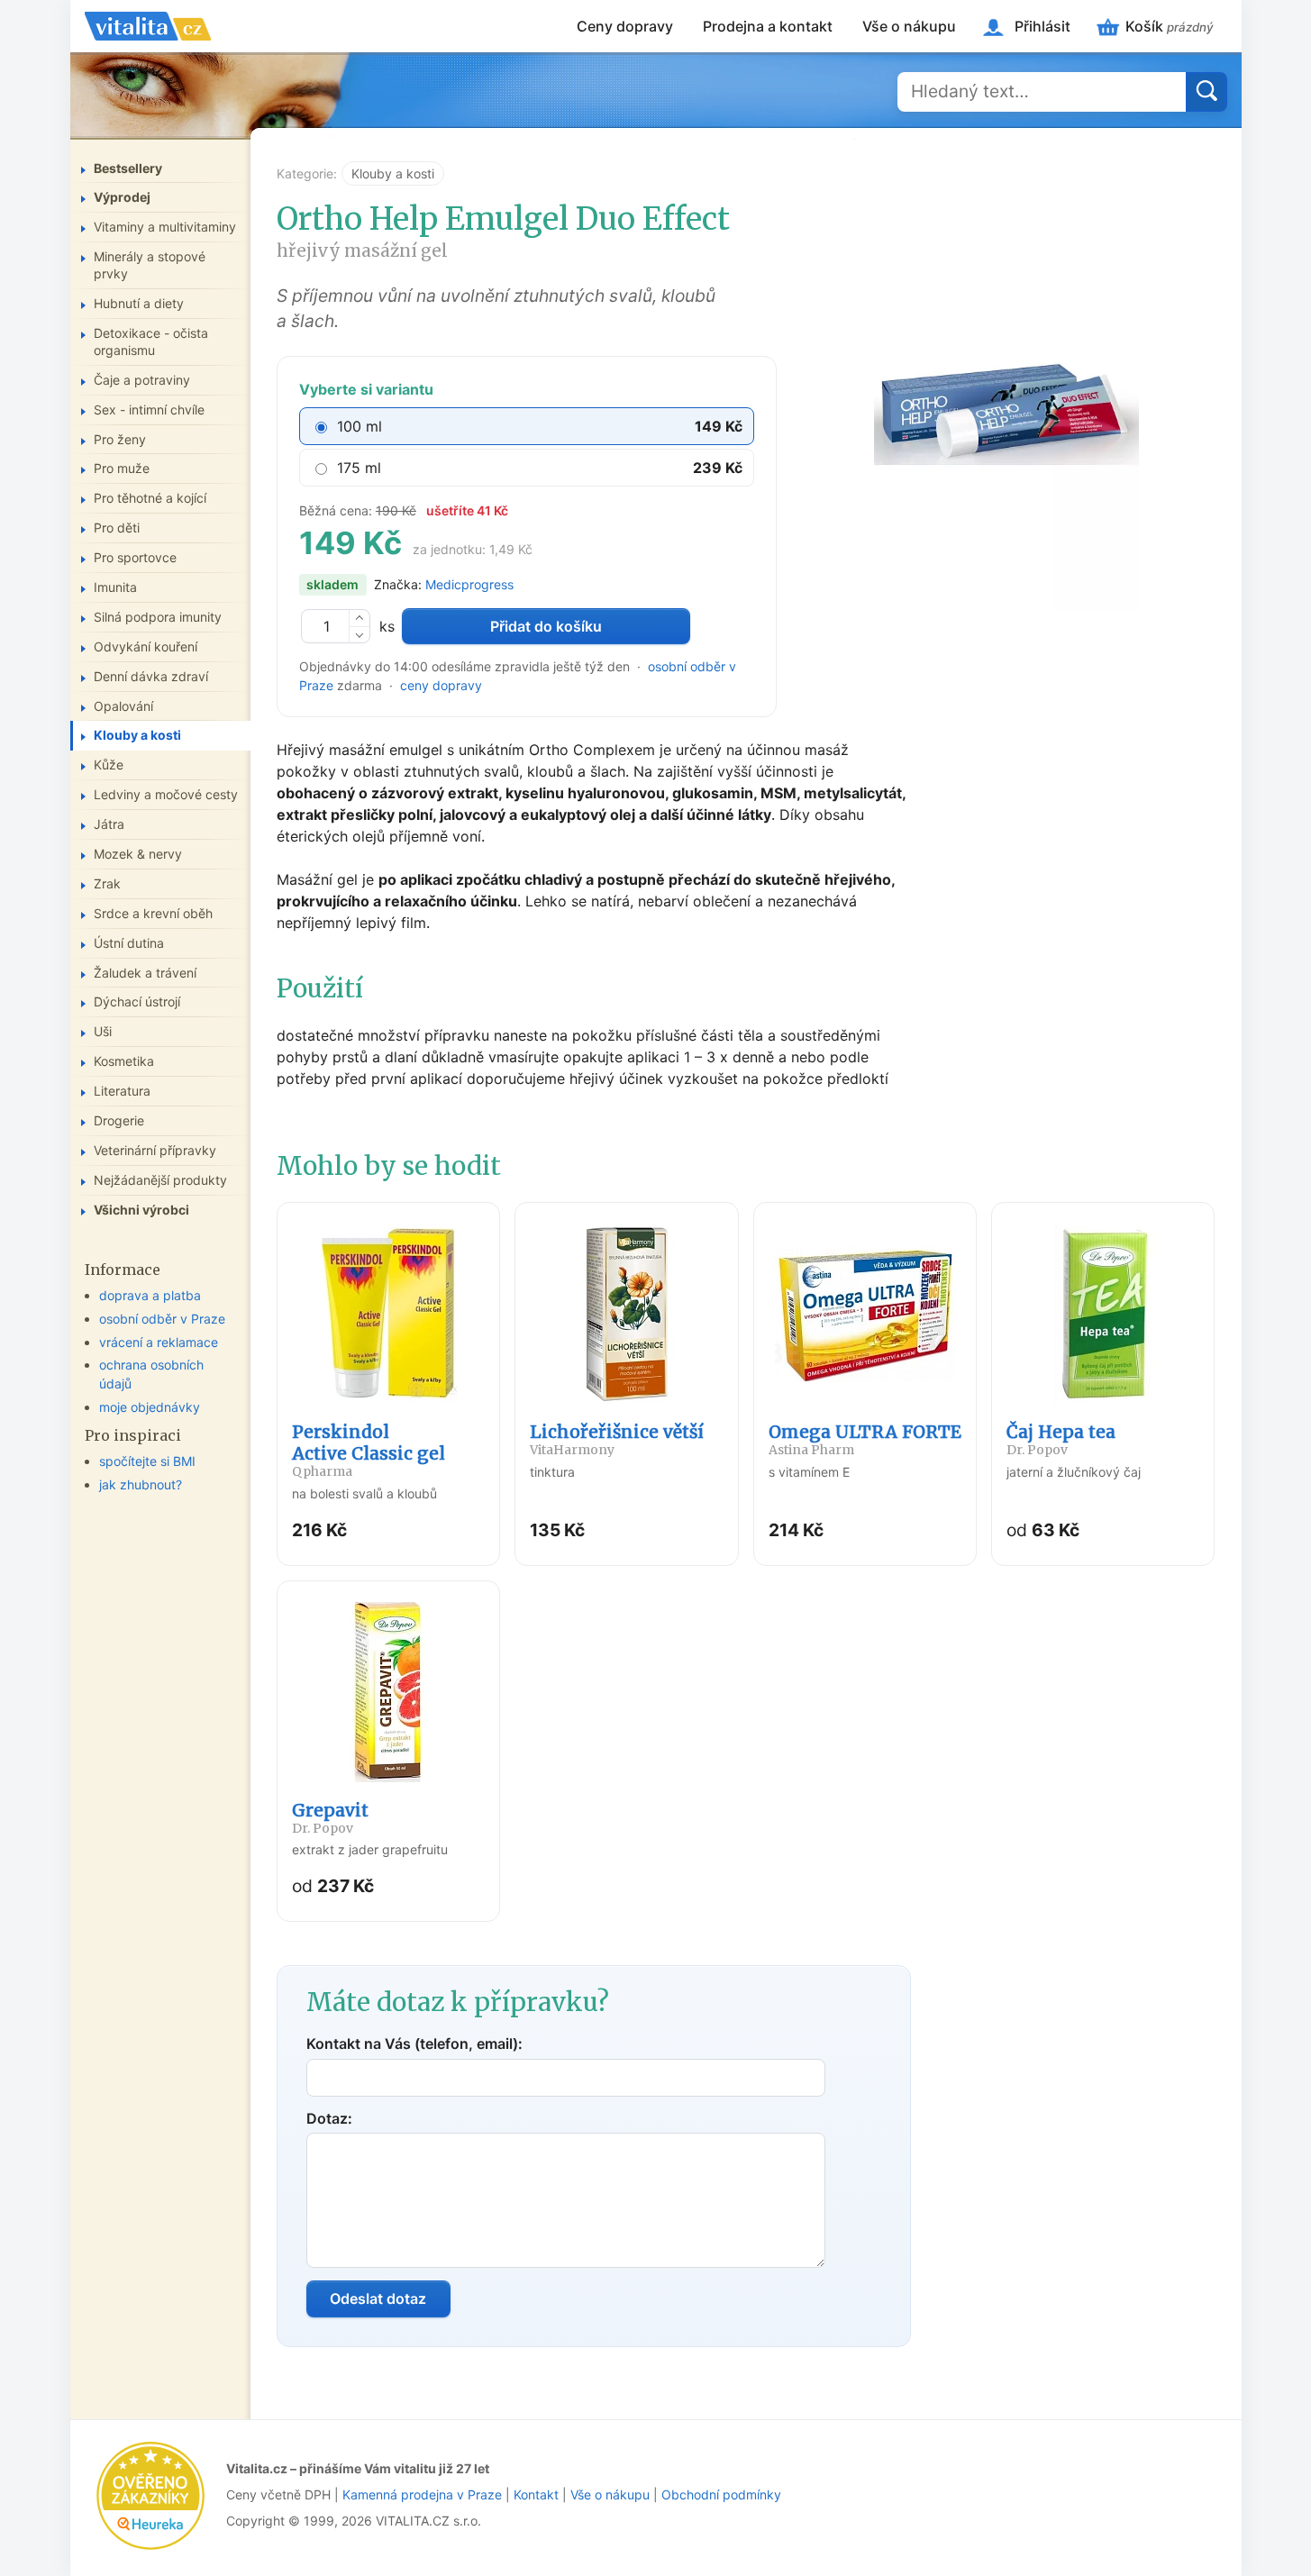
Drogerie (119, 1120)
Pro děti (117, 528)
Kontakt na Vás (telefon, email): (414, 2044)
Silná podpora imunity (158, 617)
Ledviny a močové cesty (166, 794)
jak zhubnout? (141, 1484)
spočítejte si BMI (147, 1461)
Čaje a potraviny (142, 380)
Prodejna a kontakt (768, 26)
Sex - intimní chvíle (149, 410)
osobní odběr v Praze (162, 1319)
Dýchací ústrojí (137, 1001)
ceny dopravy (441, 685)
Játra (109, 824)
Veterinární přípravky (155, 1150)
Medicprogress (469, 584)
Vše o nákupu (909, 26)
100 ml (360, 426)
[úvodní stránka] (148, 26)
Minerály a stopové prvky (150, 265)
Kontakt (536, 2494)
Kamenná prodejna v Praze (422, 2494)
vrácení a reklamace (159, 1342)
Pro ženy (120, 439)
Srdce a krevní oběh (153, 913)
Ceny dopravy (625, 26)
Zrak (107, 883)
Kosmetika (124, 1061)
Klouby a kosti (393, 173)
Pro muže (122, 468)
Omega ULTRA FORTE (865, 1439)
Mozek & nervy (138, 854)
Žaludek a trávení (145, 973)
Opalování (123, 706)
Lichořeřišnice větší (617, 1439)
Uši (103, 1031)
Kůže (109, 765)
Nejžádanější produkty (160, 1180)
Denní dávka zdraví (151, 676)
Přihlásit (1042, 26)
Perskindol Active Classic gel (369, 1450)
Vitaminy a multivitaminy (165, 227)
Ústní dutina (129, 943)
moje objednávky (150, 1407)
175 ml (359, 468)
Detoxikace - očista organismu (151, 341)
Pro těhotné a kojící (150, 498)
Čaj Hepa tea (1061, 1439)
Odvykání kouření (146, 646)
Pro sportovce (135, 557)
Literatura (122, 1091)
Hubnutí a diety (139, 303)
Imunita (115, 587)
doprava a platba (150, 1295)
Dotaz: (329, 2118)
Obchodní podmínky (721, 2494)
